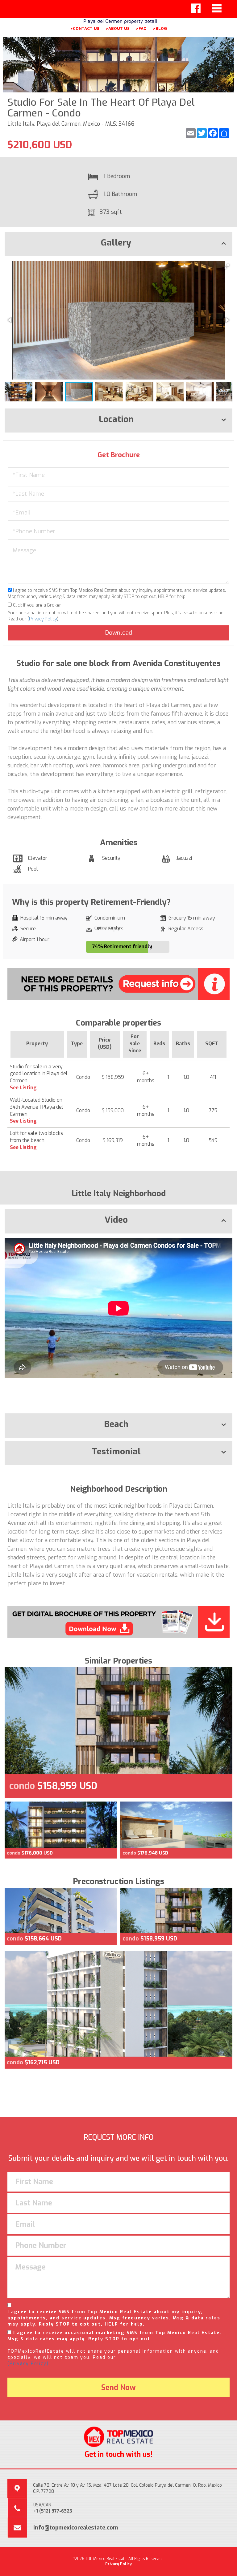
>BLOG (160, 28)
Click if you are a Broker (36, 605)
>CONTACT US (85, 28)
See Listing (23, 1088)
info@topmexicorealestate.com (76, 2528)
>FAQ (141, 28)
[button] (227, 266)
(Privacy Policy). (29, 2364)
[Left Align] (196, 8)
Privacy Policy (43, 619)
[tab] (118, 244)
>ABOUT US (118, 28)
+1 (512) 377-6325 (53, 2511)
